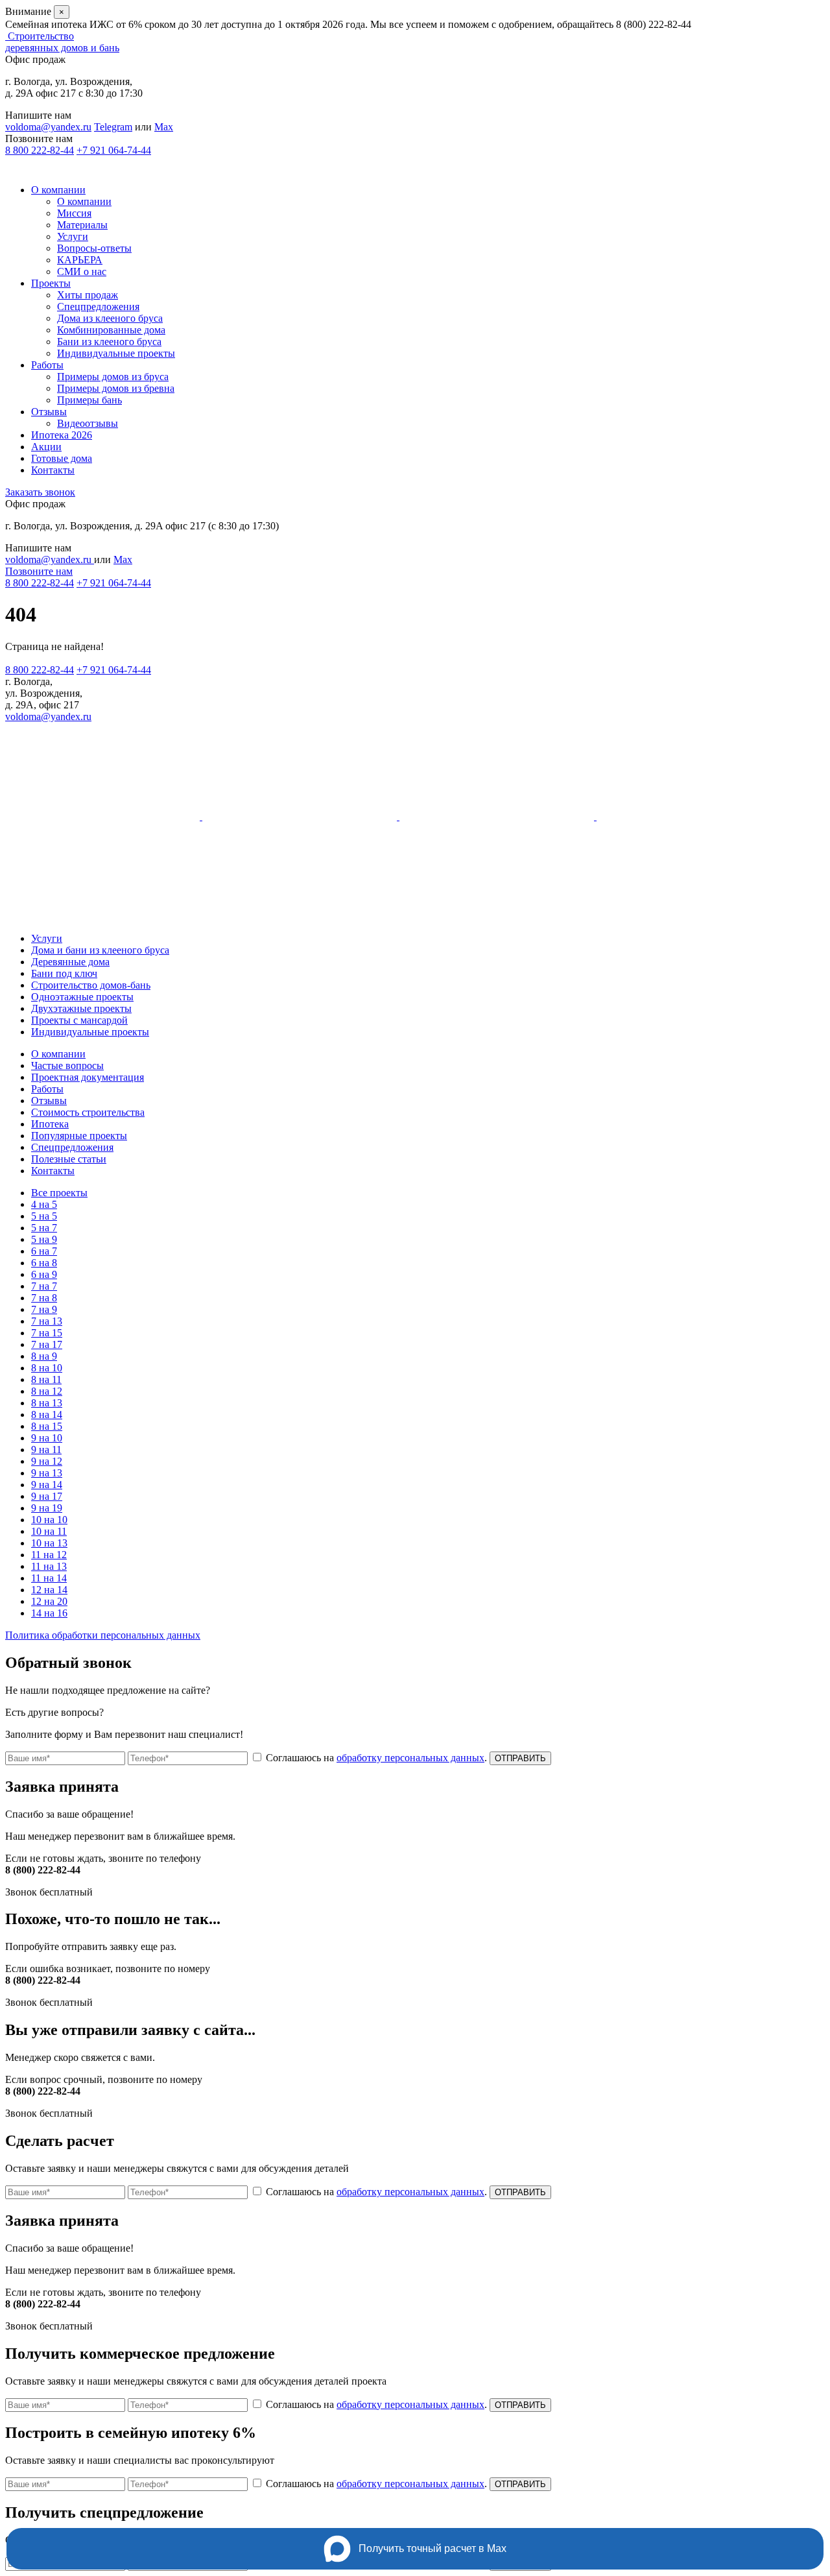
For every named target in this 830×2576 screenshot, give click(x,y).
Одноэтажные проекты (82, 997)
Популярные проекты (79, 1136)
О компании (58, 190)
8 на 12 (47, 1391)
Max (164, 127)
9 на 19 (47, 1508)
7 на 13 (47, 1321)
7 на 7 (44, 1286)
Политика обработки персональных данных (103, 1635)
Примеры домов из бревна (116, 388)
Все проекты (59, 1193)
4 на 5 (44, 1204)
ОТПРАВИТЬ (520, 1758)
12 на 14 (49, 1590)
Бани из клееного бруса (109, 342)
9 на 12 (47, 1461)
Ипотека (50, 1124)
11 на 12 (49, 1555)
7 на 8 (44, 1298)
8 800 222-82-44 (40, 150)
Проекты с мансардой (79, 1020)
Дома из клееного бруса (110, 318)
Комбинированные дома (111, 330)
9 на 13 (47, 1473)
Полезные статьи (69, 1159)
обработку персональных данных (410, 1758)
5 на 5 (44, 1216)
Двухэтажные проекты (81, 1008)
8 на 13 (47, 1403)
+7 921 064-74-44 (114, 150)
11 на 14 (49, 1578)
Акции (46, 447)
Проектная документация (88, 1077)
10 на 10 (49, 1520)
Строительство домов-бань (91, 985)
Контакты (53, 470)
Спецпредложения (98, 307)
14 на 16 (49, 1613)
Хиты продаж (88, 295)
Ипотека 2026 (62, 435)
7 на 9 (44, 1309)
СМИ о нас (82, 271)
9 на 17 (47, 1496)
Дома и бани (100, 950)
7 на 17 (47, 1344)
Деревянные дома (70, 962)
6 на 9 (44, 1274)
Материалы (82, 225)
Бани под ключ (64, 973)
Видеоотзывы (88, 423)
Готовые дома (62, 458)
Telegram (113, 127)
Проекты (51, 283)
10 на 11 (49, 1531)
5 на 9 (44, 1239)
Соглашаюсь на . (378, 1758)
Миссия (74, 213)
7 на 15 (47, 1333)
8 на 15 (47, 1426)
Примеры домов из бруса (113, 377)
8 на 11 (46, 1379)
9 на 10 (47, 1438)
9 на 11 (46, 1450)
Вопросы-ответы (94, 248)
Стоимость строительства (88, 1112)
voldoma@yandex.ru (48, 127)
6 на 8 (44, 1263)
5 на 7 (44, 1228)
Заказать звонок (40, 492)
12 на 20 (49, 1601)
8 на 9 (44, 1356)
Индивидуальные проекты (116, 353)
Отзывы (49, 412)
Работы (47, 365)
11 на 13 (49, 1566)
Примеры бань (89, 400)
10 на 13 (49, 1543)
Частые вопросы (67, 1065)
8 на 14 (47, 1414)
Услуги (73, 236)
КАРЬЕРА (80, 260)
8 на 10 (47, 1368)
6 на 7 (44, 1251)
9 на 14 (47, 1485)
